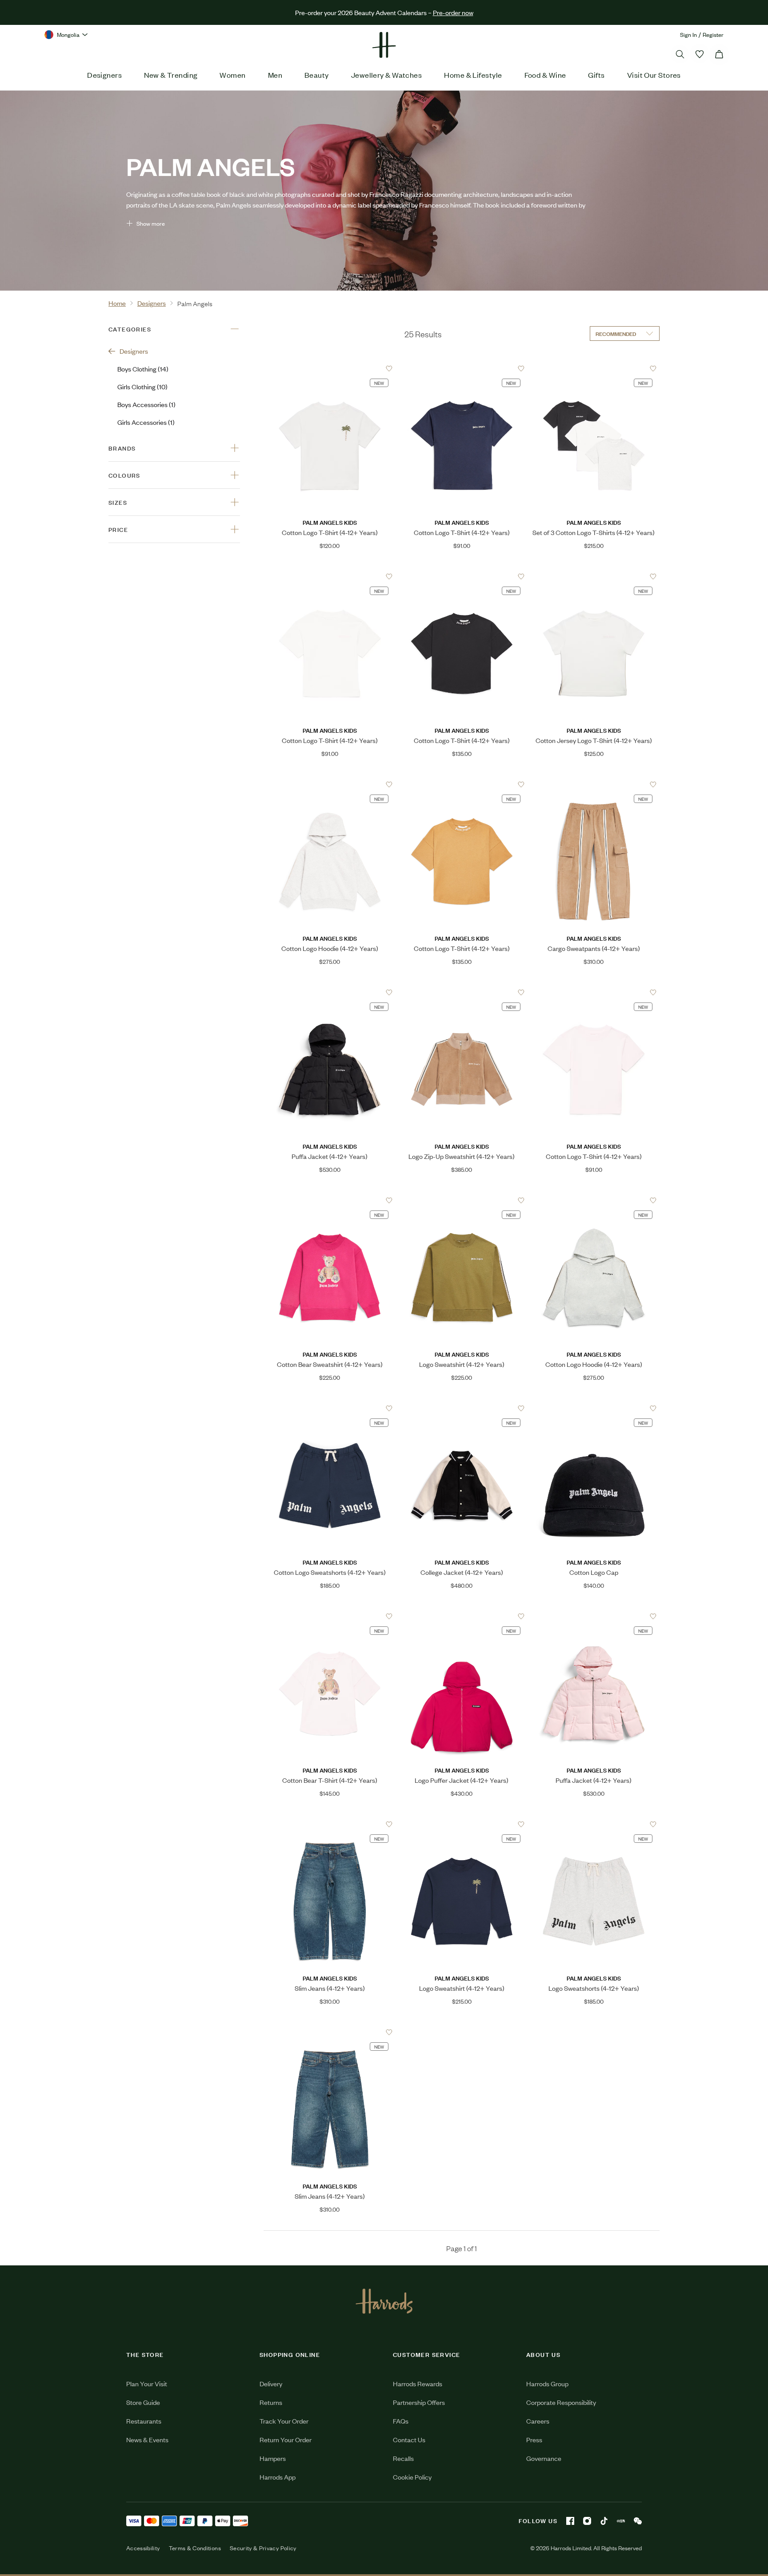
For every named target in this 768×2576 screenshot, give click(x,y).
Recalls (403, 2458)
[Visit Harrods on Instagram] (587, 2521)
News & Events (147, 2439)
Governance (544, 2458)
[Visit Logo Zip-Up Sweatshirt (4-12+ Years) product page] (462, 992)
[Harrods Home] (384, 45)
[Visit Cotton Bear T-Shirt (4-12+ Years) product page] (330, 1616)
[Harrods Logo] (384, 2301)
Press (534, 2439)
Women (232, 75)
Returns (271, 2402)
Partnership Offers (419, 2402)
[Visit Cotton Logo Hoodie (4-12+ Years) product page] (330, 784)
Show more (151, 223)
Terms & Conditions (195, 2548)
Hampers (273, 2458)
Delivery (271, 2383)
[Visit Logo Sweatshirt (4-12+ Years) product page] (462, 1200)
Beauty (317, 75)
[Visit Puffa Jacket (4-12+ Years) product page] (330, 992)
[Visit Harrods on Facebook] (570, 2521)
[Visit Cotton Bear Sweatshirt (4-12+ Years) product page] (330, 1200)
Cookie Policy (412, 2477)
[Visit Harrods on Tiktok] (604, 2521)
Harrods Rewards (418, 2383)
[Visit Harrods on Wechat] (638, 2521)
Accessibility (143, 2548)
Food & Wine (545, 75)
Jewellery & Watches (387, 75)
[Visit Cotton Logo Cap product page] (594, 1408)
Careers (538, 2421)
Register (713, 34)
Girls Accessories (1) (146, 422)
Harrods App (278, 2477)
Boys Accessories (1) (146, 404)
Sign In (688, 34)
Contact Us (409, 2439)
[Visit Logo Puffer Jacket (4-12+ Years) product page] (462, 1616)
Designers (104, 75)
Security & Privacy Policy (263, 2548)
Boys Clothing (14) (143, 369)
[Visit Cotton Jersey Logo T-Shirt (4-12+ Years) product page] (594, 576)
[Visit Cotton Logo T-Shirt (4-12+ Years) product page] (330, 368)
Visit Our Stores (654, 75)
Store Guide (143, 2402)
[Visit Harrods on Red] (621, 2521)
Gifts (596, 75)
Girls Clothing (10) (142, 386)
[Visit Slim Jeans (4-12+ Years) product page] (330, 1824)
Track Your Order (284, 2421)
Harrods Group (547, 2383)
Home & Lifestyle (473, 75)
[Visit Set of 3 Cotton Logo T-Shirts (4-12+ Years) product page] (594, 368)
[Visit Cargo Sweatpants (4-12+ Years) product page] (594, 784)
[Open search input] (680, 54)
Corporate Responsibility (561, 2402)
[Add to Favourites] (389, 369)
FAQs (401, 2421)
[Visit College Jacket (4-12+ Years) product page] (462, 1408)
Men (275, 75)
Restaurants (144, 2421)
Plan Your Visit (147, 2383)
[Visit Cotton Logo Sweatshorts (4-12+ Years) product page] (330, 1408)
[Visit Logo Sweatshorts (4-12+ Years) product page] (594, 1824)
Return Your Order (286, 2439)
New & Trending (171, 75)
